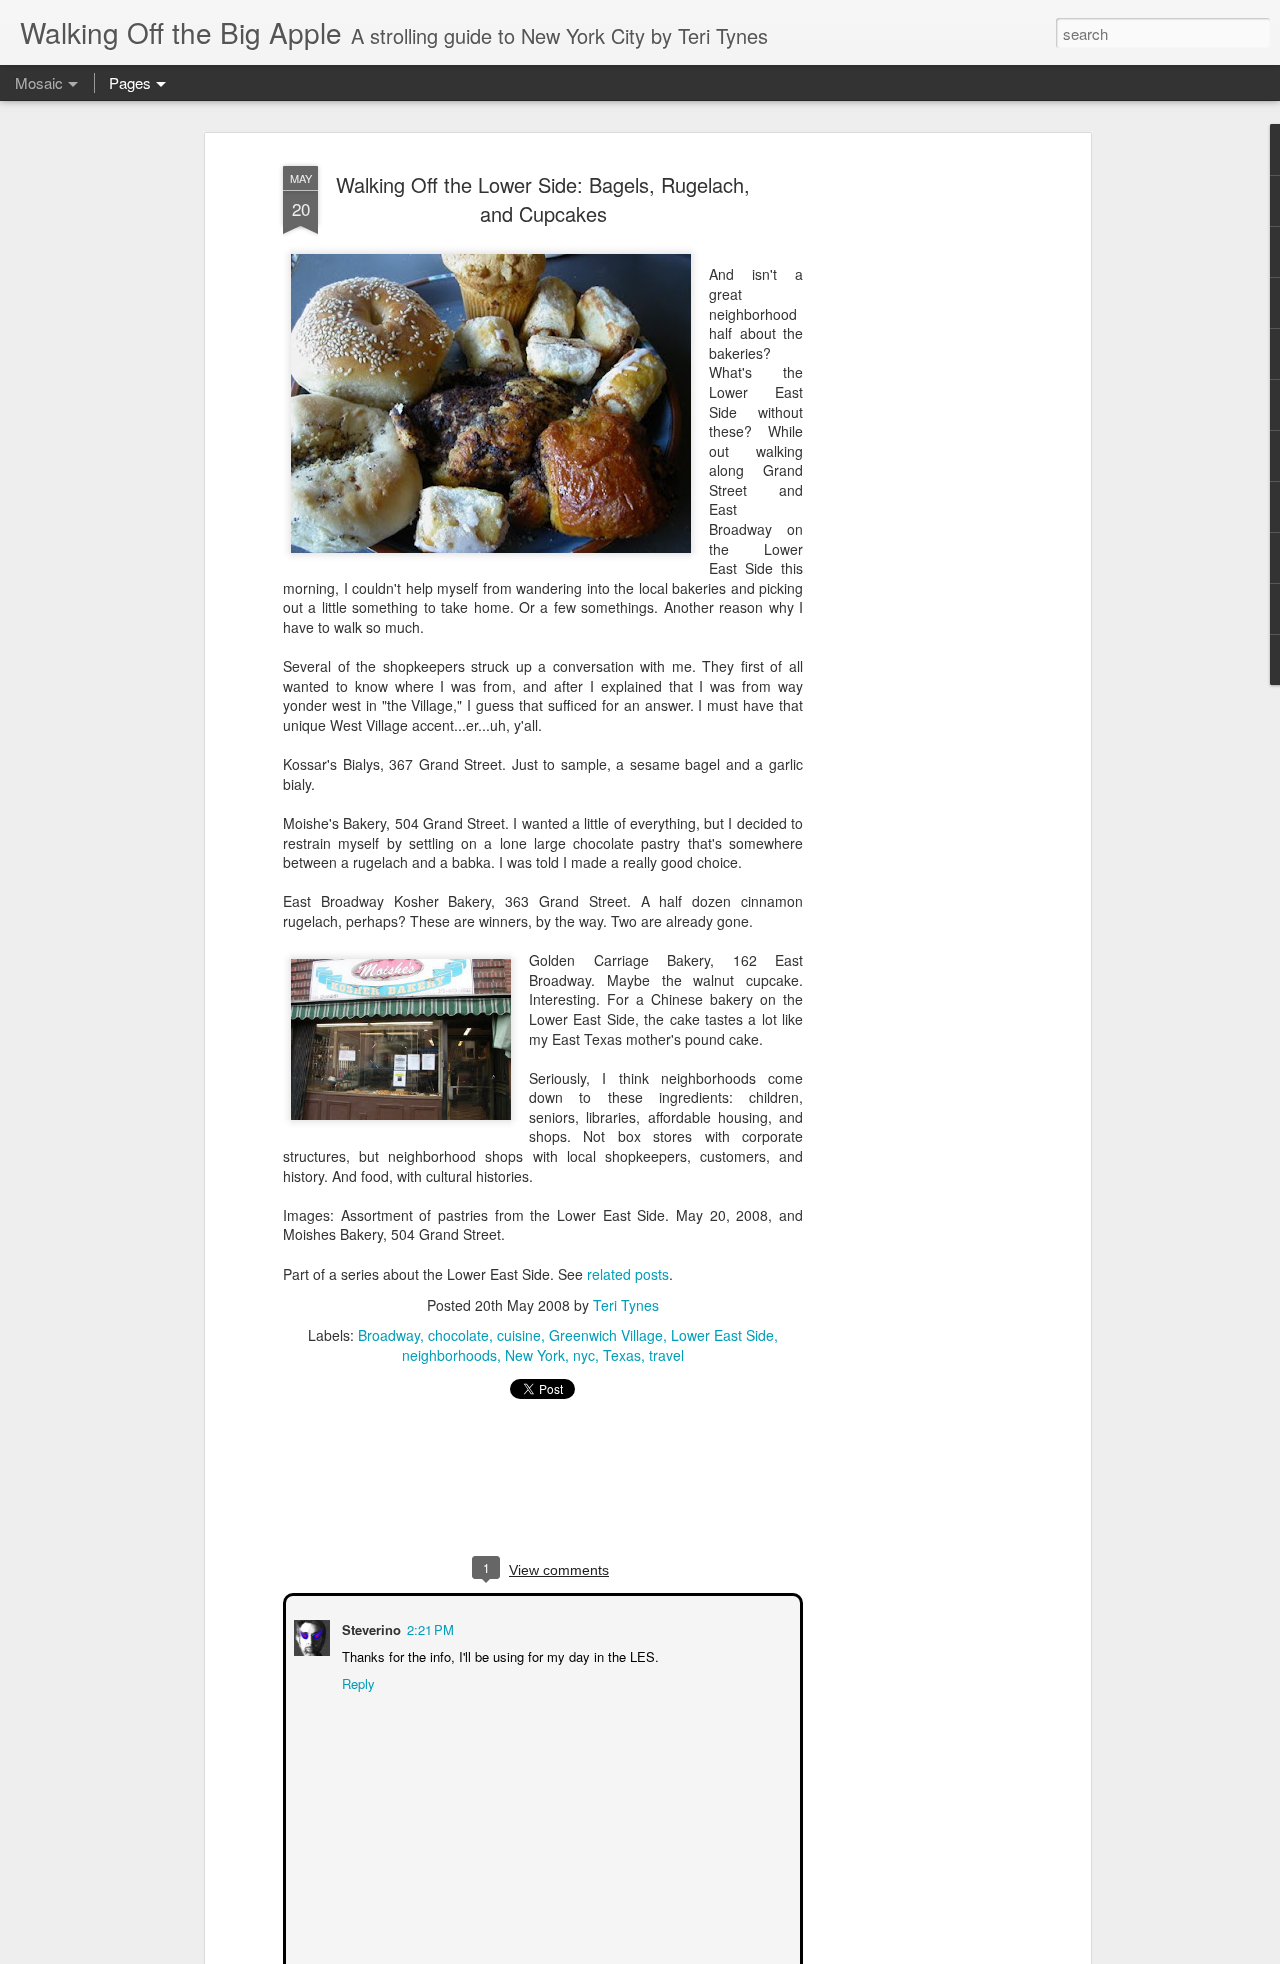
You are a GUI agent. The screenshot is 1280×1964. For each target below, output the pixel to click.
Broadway (389, 1334)
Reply (356, 1681)
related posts (628, 1274)
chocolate (458, 1334)
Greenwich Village (606, 1334)
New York (535, 1354)
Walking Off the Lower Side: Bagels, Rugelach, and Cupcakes (543, 199)
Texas (622, 1354)
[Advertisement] (913, 471)
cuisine (519, 1334)
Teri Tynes (626, 1304)
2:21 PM (428, 1627)
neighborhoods (449, 1354)
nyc (584, 1354)
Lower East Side (722, 1334)
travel (666, 1354)
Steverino (369, 1627)
